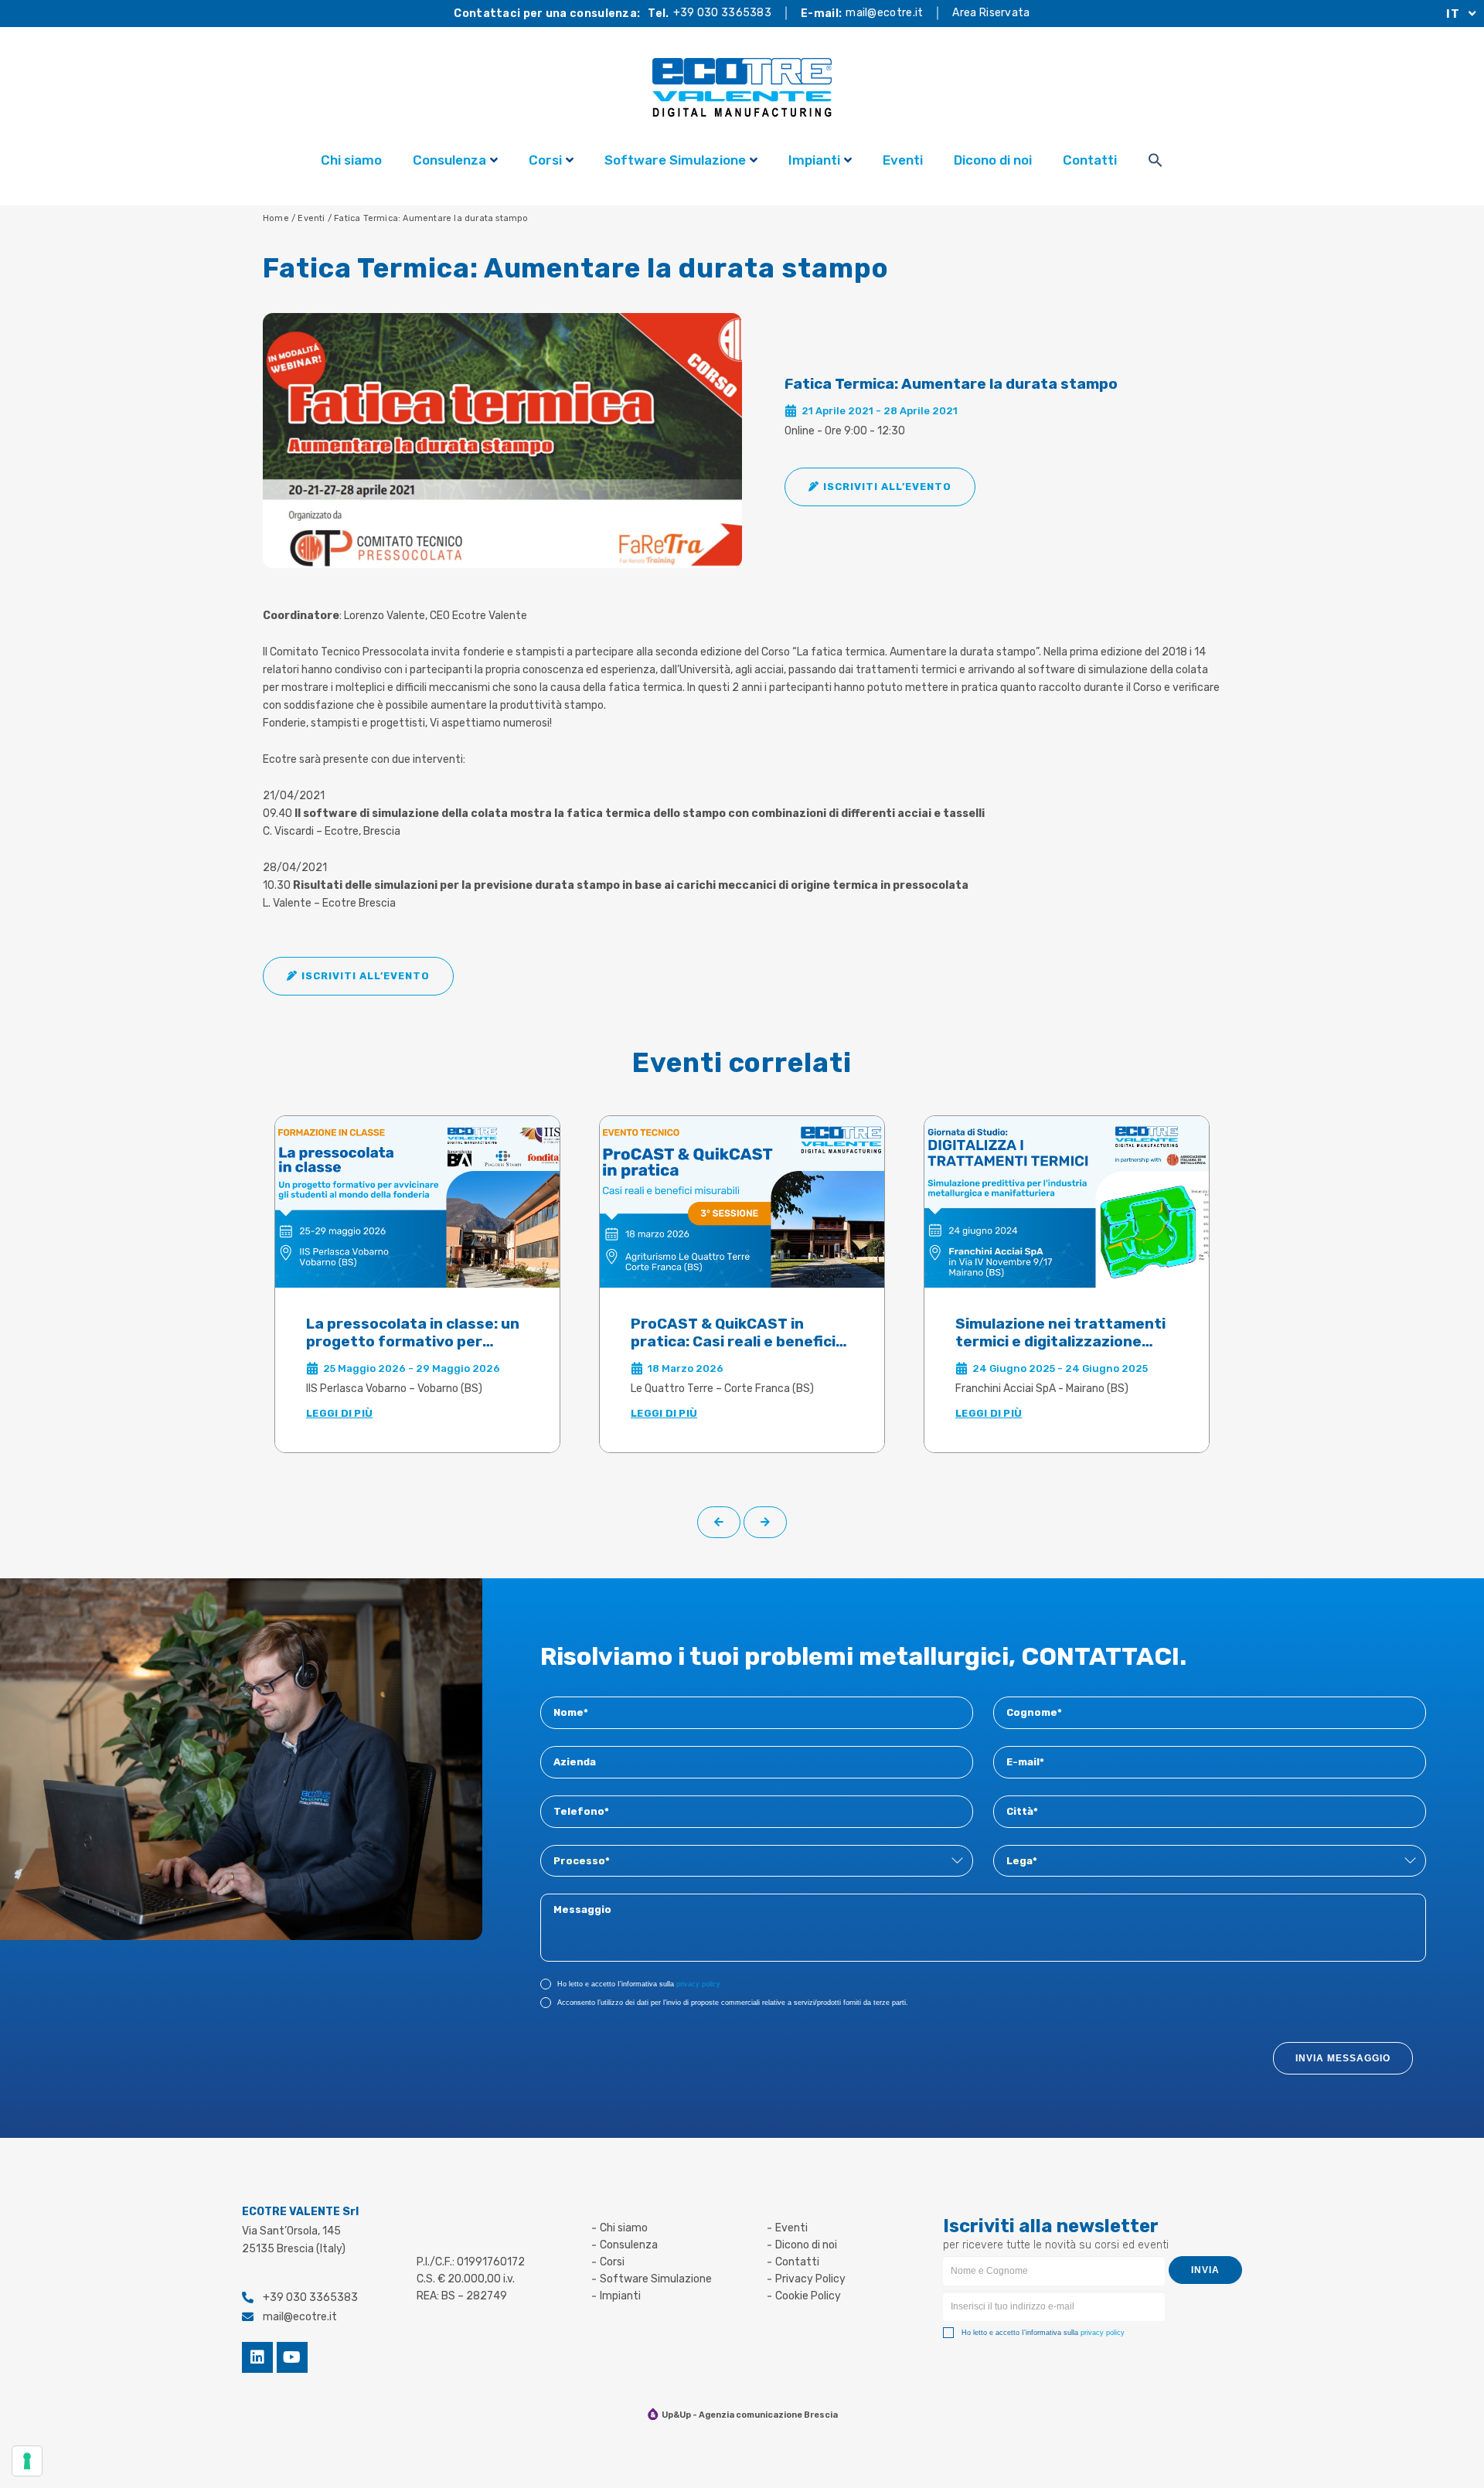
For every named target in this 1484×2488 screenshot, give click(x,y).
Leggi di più (339, 1413)
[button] (880, 487)
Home (276, 218)
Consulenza (449, 160)
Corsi (545, 160)
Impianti (814, 160)
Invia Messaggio (1343, 2058)
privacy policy (698, 1984)
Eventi (903, 160)
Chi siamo (351, 160)
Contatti (1090, 160)
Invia (1205, 2270)
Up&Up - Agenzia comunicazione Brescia (750, 2415)
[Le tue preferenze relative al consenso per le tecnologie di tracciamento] (27, 2461)
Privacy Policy (810, 2279)
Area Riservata (991, 13)
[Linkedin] (257, 2357)
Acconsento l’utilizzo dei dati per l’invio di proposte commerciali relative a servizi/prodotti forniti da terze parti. (733, 2003)
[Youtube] (292, 2357)
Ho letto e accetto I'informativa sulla (639, 1984)
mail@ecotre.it (884, 13)
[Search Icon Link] (1156, 162)
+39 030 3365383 (723, 13)
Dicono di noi (993, 160)
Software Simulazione (675, 160)
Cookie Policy (808, 2296)
